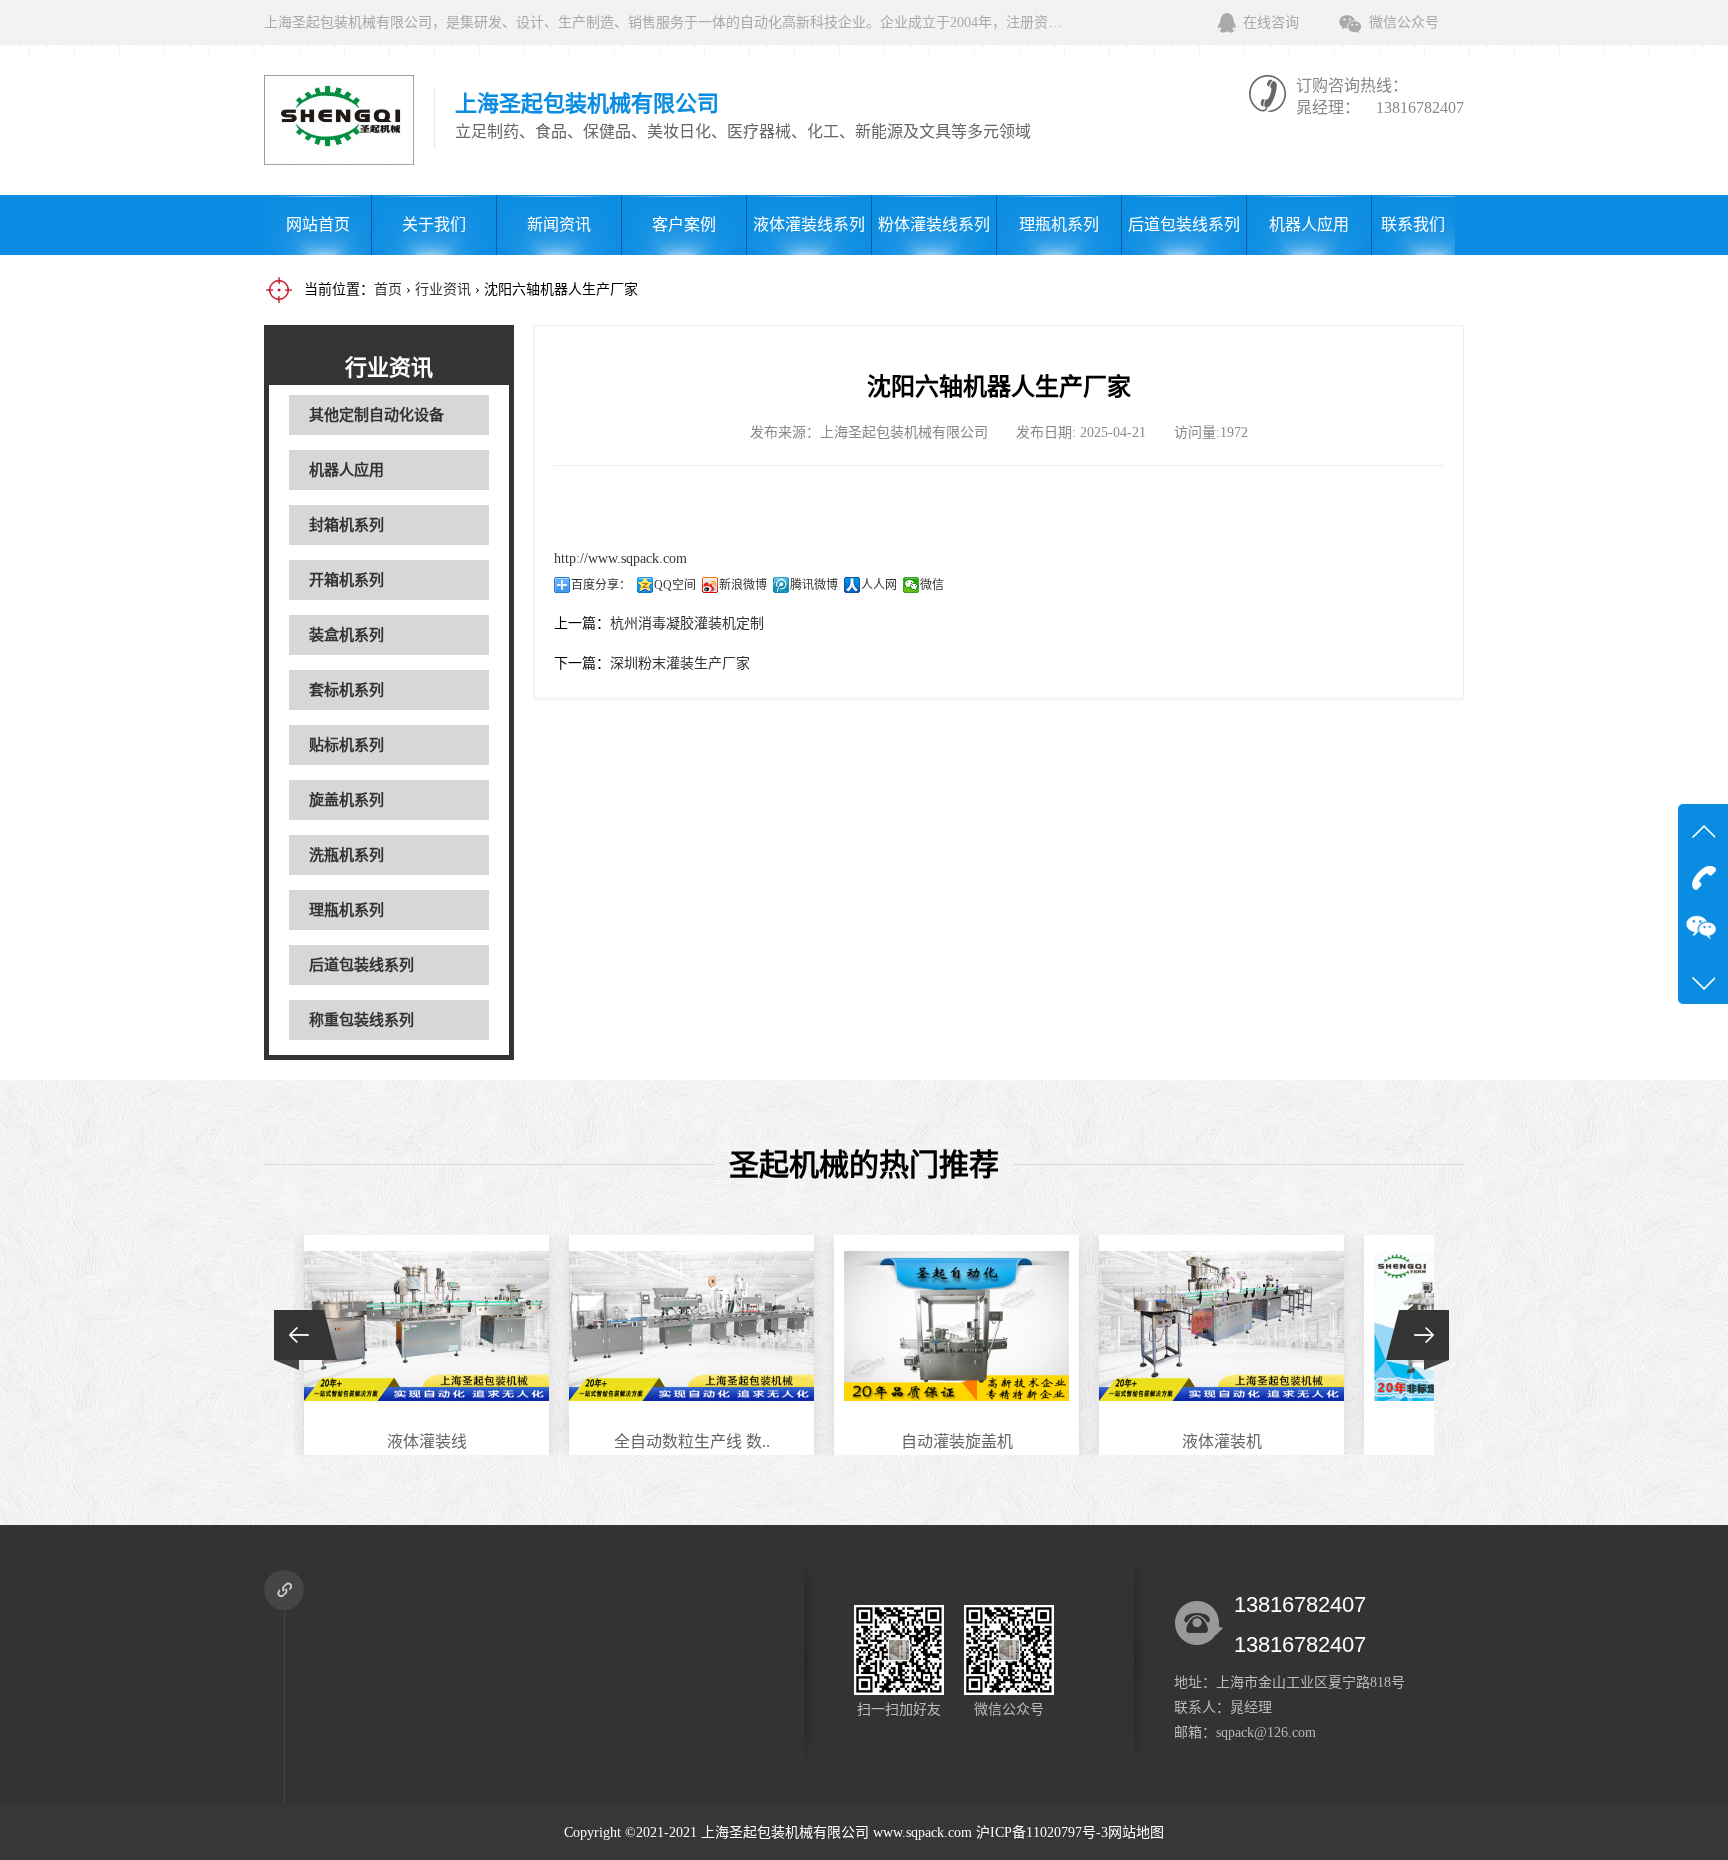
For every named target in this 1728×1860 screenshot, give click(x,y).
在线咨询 (1271, 22)
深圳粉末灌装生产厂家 (680, 663)
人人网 (879, 585)
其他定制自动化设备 (376, 415)
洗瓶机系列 (346, 855)
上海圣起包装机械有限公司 (785, 1832)
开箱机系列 (346, 580)
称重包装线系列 (361, 1020)
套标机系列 (346, 690)
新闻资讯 (559, 224)
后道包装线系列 (1184, 224)
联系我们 (1413, 224)
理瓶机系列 (1059, 224)
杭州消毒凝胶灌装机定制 (687, 623)
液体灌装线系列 (809, 224)
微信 (932, 585)
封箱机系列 (346, 525)
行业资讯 (443, 289)
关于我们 (434, 224)
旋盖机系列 (346, 800)
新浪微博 (743, 585)
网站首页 (318, 224)
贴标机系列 (346, 745)
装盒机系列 (346, 635)
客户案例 (684, 224)
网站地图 (1136, 1832)
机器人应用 (1309, 224)
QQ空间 (675, 585)
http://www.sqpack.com (620, 558)
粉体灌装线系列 (934, 224)
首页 (388, 289)
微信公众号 (1404, 22)
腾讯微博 (814, 585)
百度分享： (601, 585)
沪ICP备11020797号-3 (1042, 1832)
